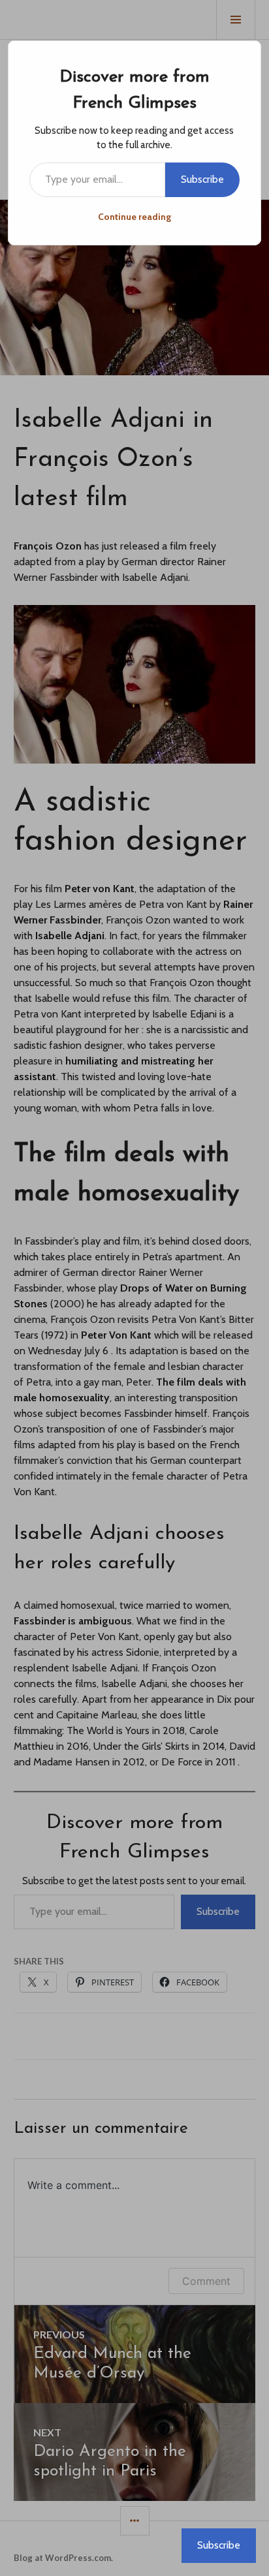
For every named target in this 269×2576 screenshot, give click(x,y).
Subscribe (202, 179)
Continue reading (134, 217)
